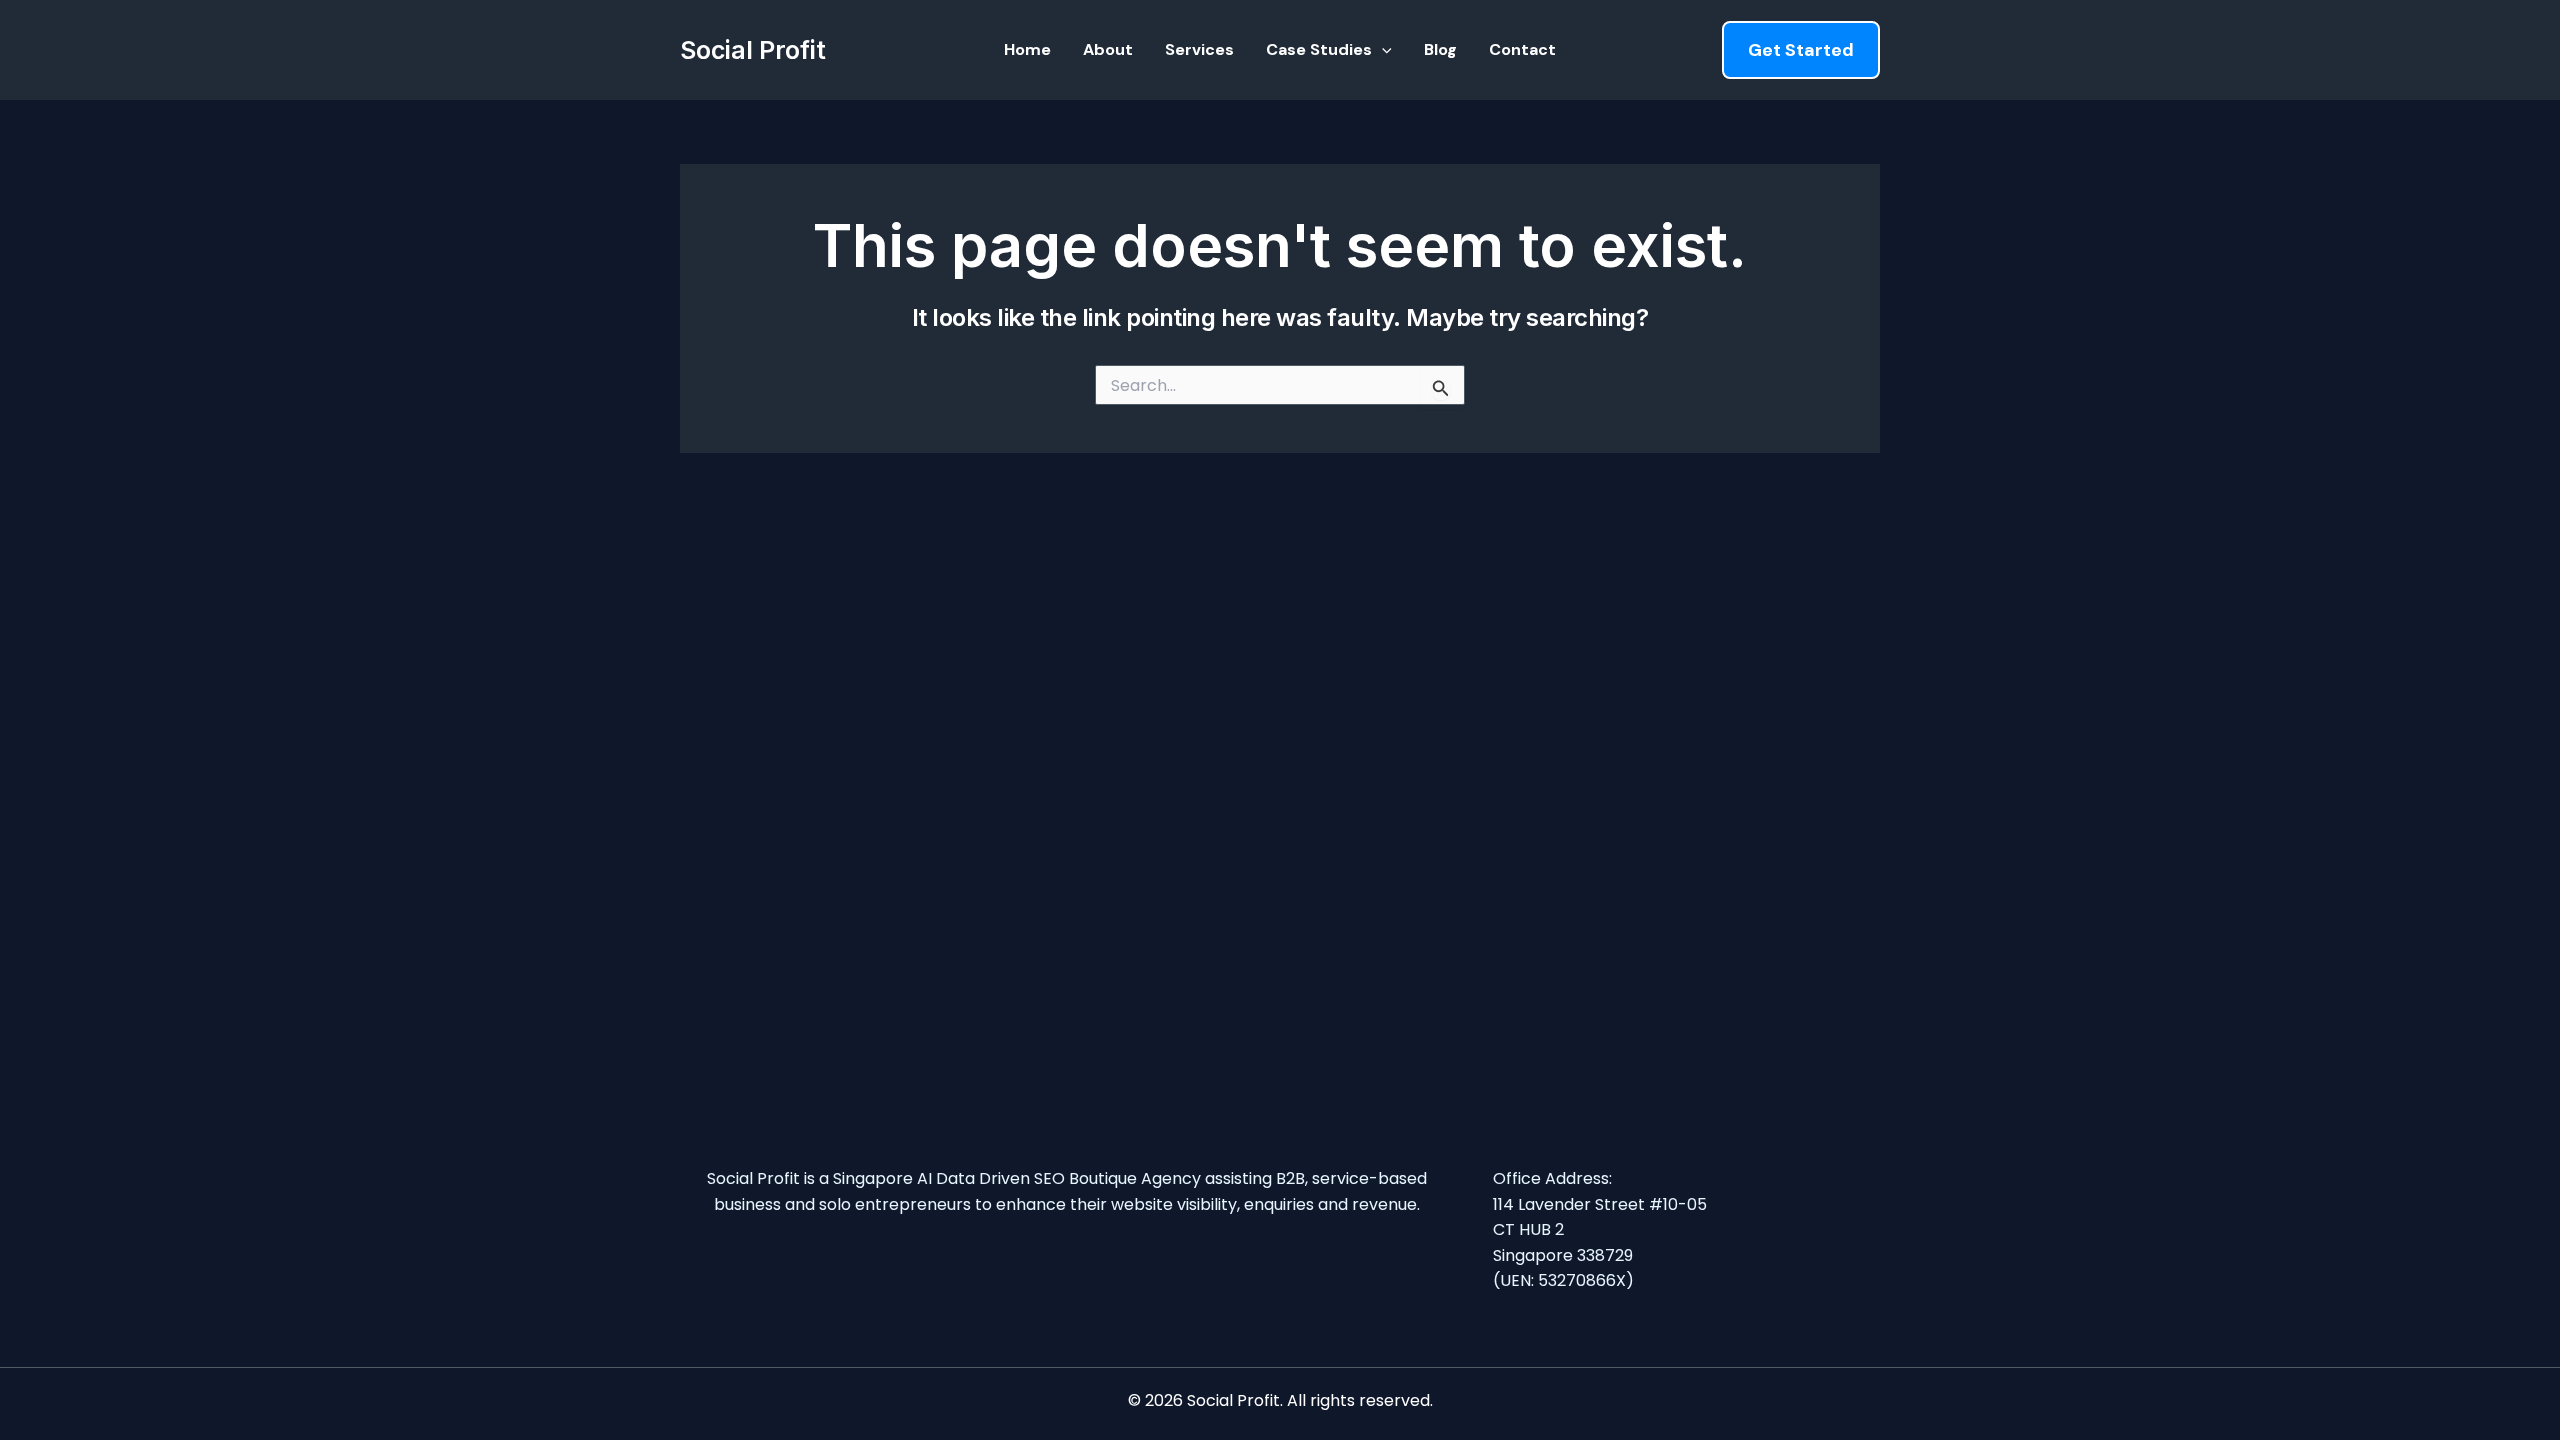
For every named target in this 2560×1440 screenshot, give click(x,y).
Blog (1440, 49)
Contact (1522, 49)
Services (1199, 49)
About (1108, 49)
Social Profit (753, 50)
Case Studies (1319, 49)
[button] (1382, 50)
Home (1027, 49)
